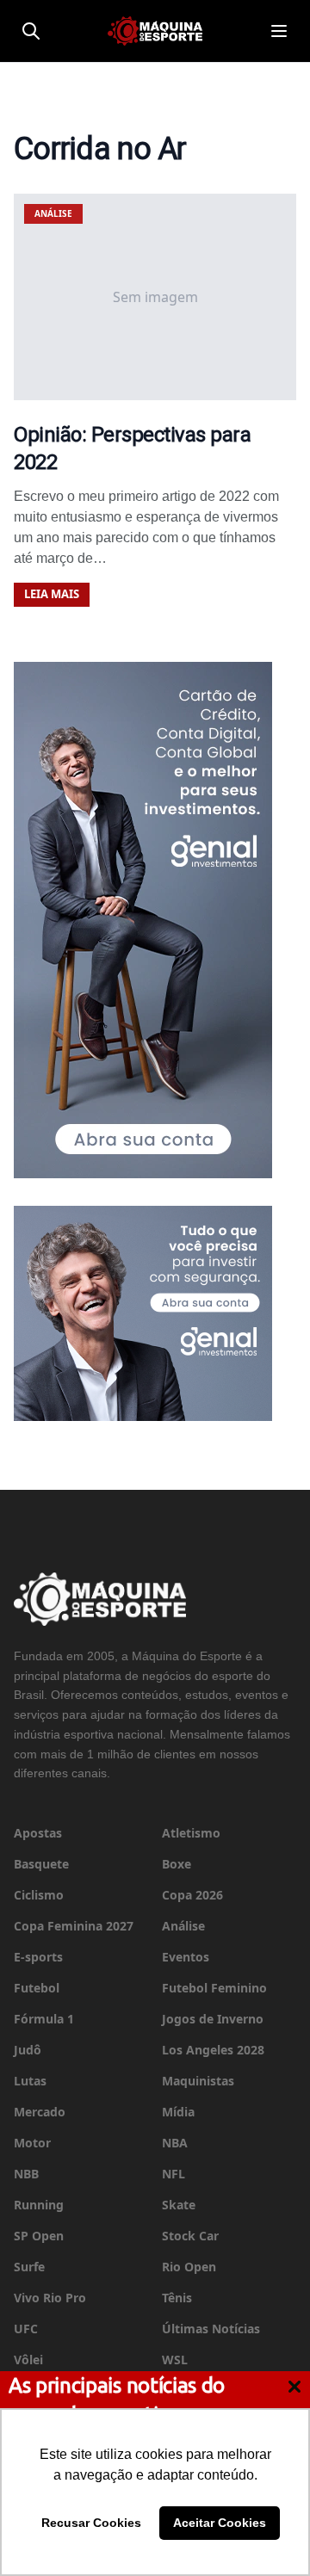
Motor (32, 2143)
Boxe (177, 1864)
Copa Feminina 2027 (74, 1926)
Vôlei (28, 2360)
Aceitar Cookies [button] (220, 2523)
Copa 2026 (192, 1895)
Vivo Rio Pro (50, 2298)
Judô (28, 2050)
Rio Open (189, 2267)
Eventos (186, 1957)
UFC (26, 2329)
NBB (26, 2174)
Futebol (37, 1988)
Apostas (38, 1833)
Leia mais (52, 594)
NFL (174, 2174)
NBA (175, 2143)
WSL (175, 2360)
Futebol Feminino (214, 1988)
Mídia (178, 2112)
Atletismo (191, 1833)
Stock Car (190, 2236)
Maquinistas (198, 2081)
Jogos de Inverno (213, 2019)
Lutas (30, 2081)
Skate (179, 2205)
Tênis (177, 2298)
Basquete (41, 1864)
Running (39, 2205)
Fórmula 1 (44, 2019)
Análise (183, 1926)
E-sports (38, 1957)
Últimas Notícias (211, 2329)
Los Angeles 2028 (213, 2050)
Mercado (40, 2112)
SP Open (39, 2236)
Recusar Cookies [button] (91, 2523)
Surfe (29, 2267)
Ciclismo (39, 1895)
